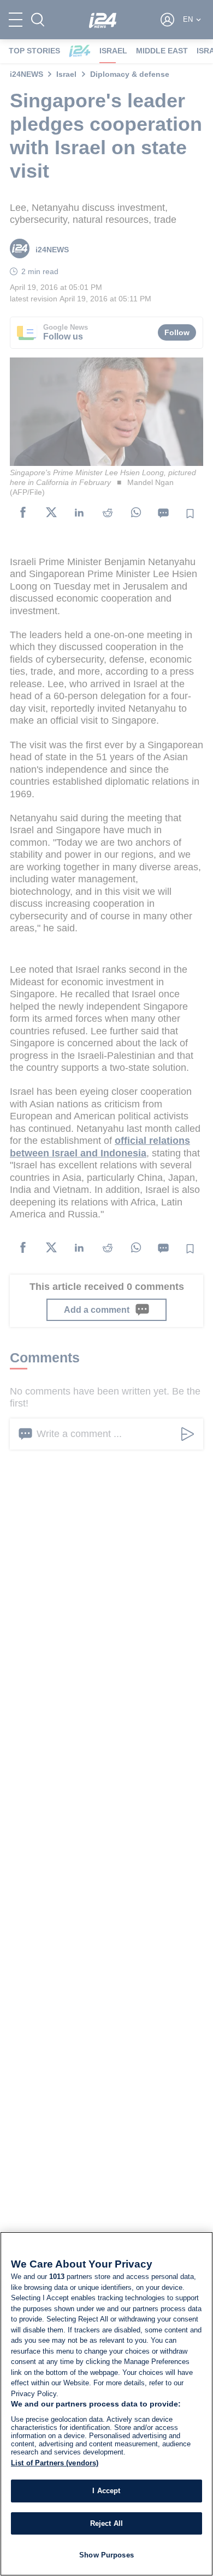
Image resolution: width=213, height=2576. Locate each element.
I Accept (106, 2491)
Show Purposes (106, 2555)
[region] (106, 2404)
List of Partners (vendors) (55, 2463)
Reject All (106, 2523)
